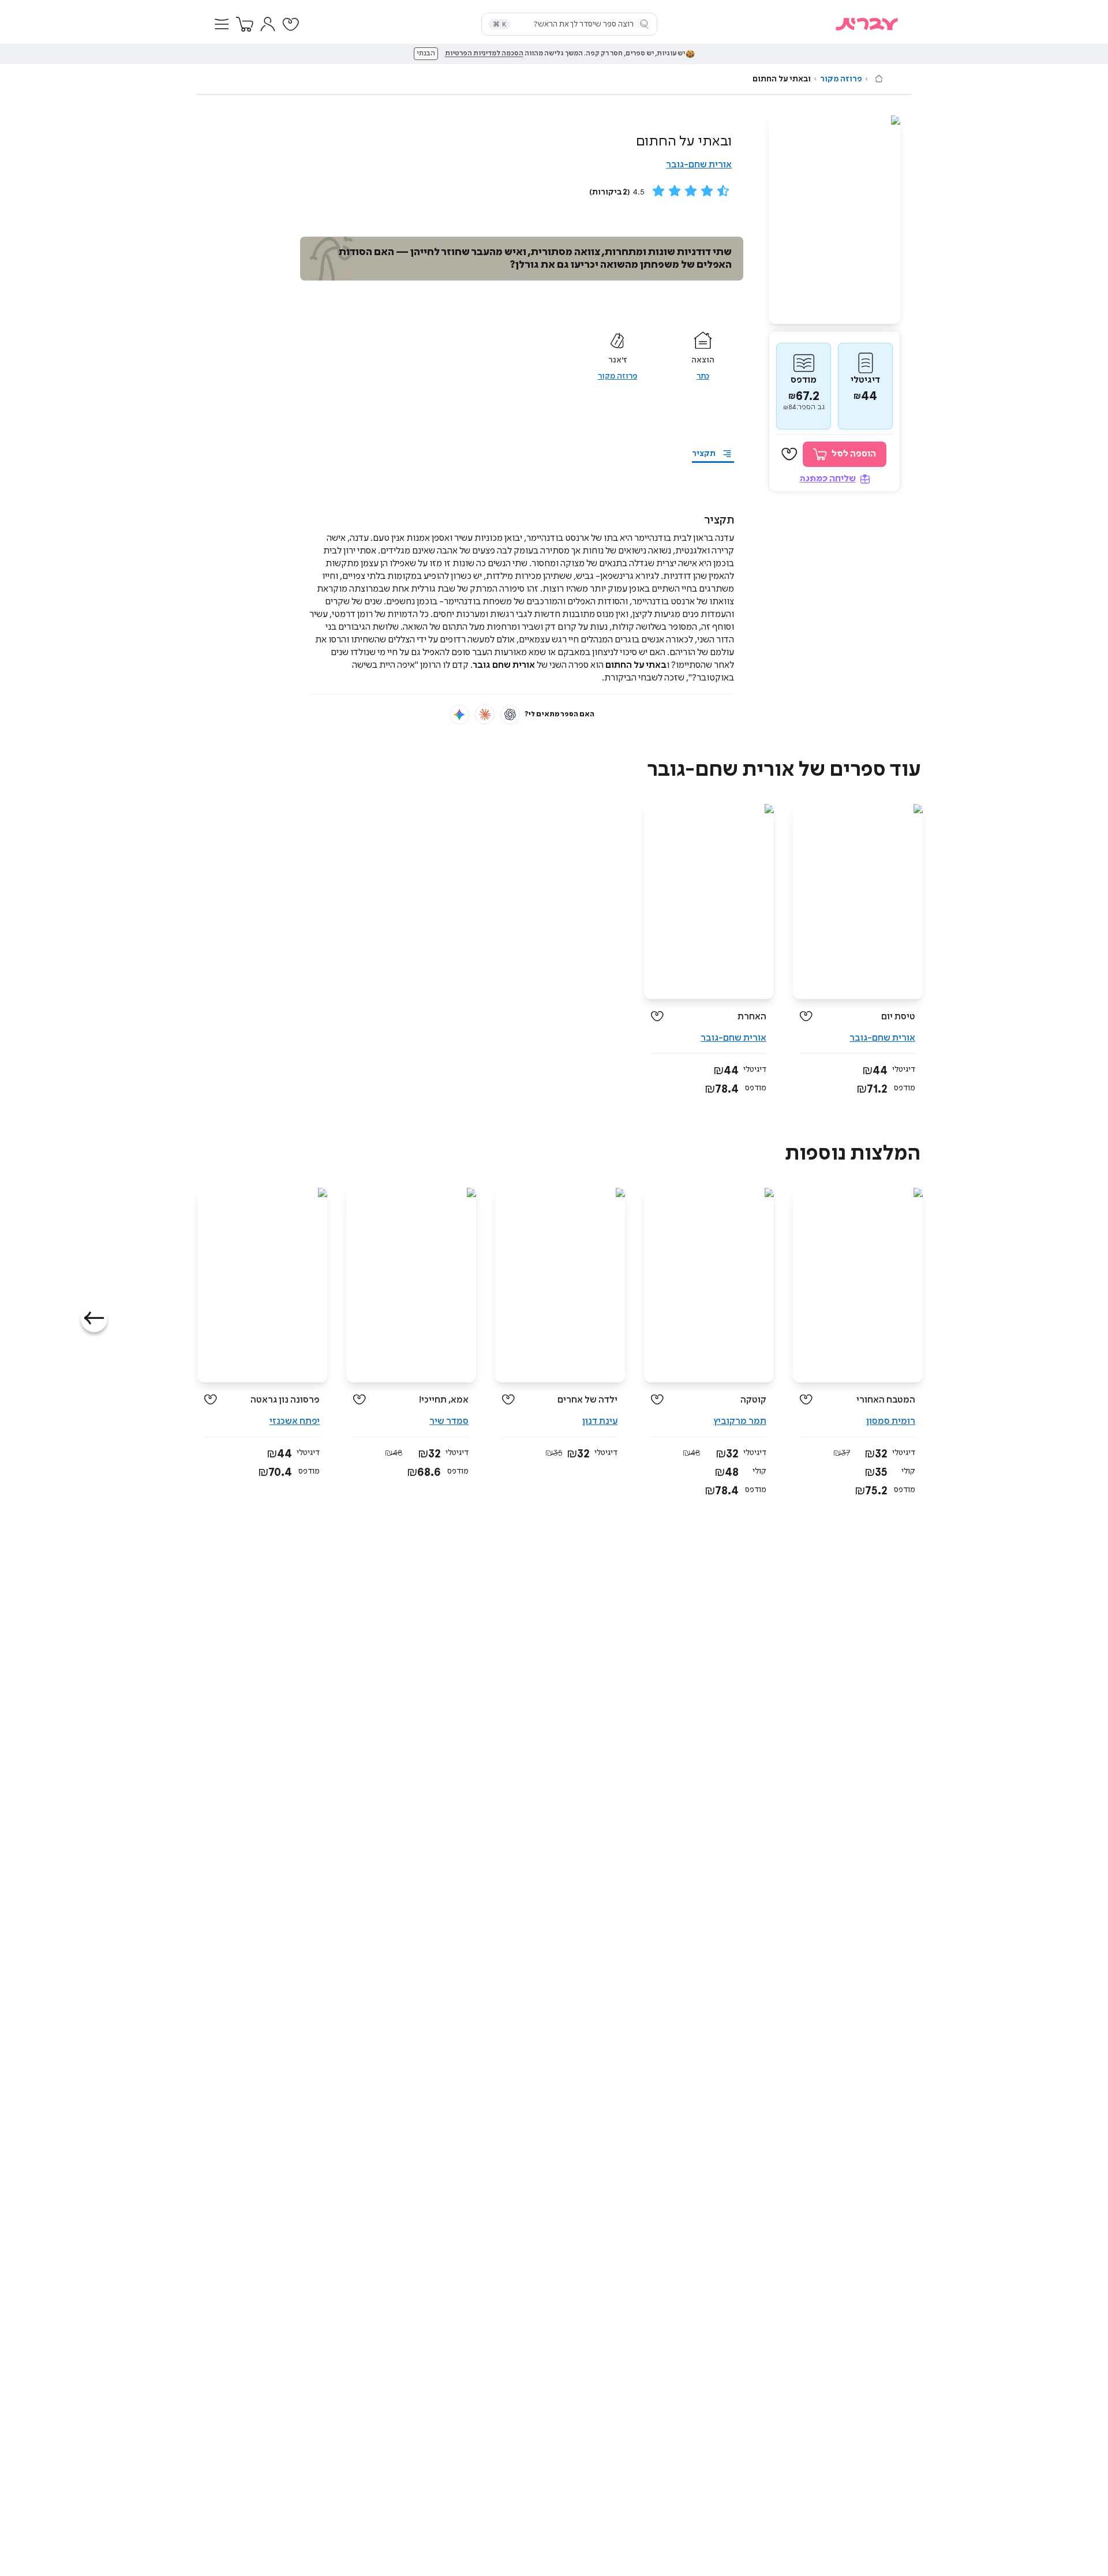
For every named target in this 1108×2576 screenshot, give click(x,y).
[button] (222, 24)
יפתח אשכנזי (295, 1421)
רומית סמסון (891, 1421)
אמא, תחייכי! (444, 1400)
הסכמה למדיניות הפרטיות (484, 54)
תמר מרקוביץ (740, 1421)
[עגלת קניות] (245, 24)
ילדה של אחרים (587, 1400)
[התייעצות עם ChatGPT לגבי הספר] (510, 715)
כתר (703, 376)
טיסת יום (898, 1017)
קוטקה (753, 1400)
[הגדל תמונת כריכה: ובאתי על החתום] (834, 220)
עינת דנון (600, 1421)
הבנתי (426, 54)
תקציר (704, 454)
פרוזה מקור (841, 79)
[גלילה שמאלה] (94, 1319)
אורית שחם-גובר (699, 165)
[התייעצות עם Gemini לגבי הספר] (459, 715)
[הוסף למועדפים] (789, 454)
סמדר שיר (449, 1421)
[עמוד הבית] (879, 78)
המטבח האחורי (886, 1400)
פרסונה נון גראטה (285, 1400)
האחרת (752, 1017)
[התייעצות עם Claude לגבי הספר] (485, 715)
